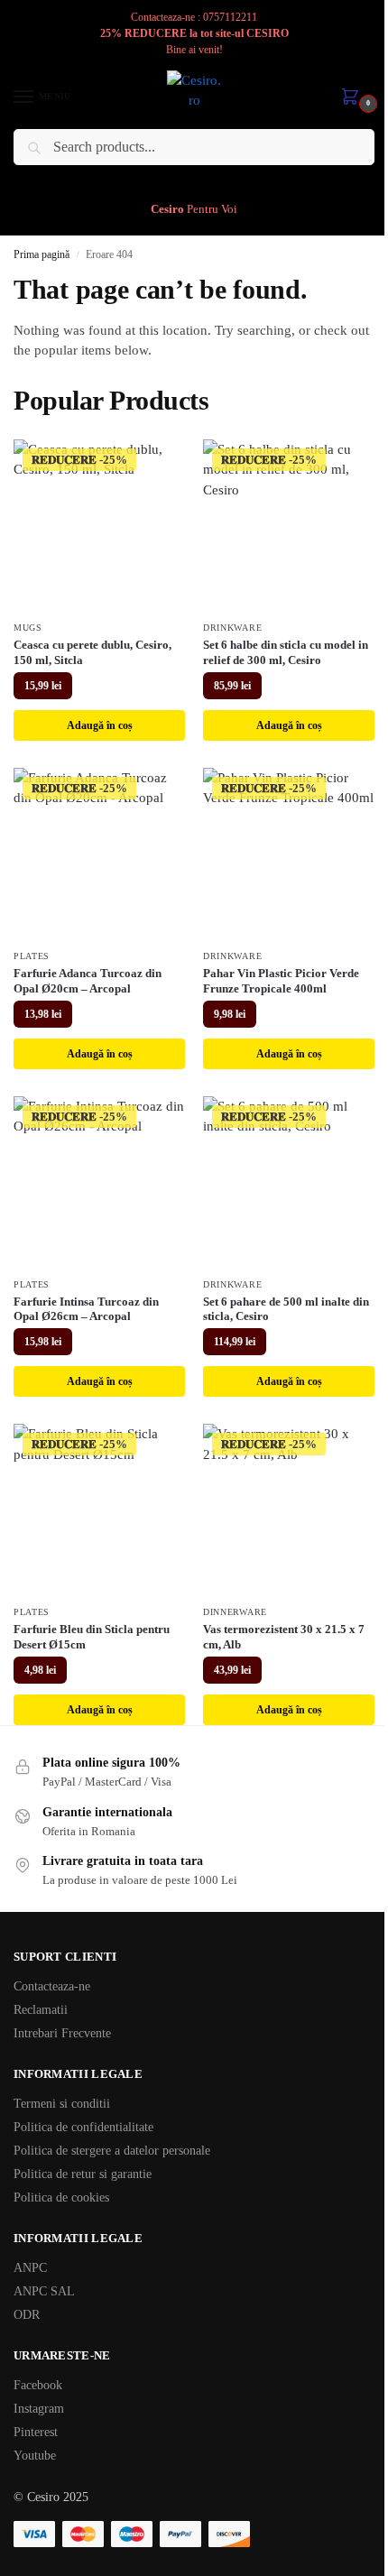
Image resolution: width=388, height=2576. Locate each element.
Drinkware (232, 628)
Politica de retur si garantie (83, 2174)
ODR (27, 2315)
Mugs (28, 628)
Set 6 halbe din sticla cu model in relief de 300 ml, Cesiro (286, 652)
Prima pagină (42, 254)
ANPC (30, 2268)
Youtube (35, 2456)
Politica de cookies (61, 2197)
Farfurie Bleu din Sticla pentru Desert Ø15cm (92, 1637)
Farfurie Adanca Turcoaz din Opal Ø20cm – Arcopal (88, 981)
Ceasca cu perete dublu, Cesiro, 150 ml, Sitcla (92, 652)
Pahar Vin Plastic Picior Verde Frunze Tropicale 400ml (281, 981)
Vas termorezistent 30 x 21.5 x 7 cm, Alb (284, 1637)
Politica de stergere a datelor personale (112, 2151)
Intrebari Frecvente (62, 2033)
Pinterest (36, 2432)
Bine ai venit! (194, 50)
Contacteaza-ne (52, 1986)
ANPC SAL (44, 2291)
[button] (354, 98)
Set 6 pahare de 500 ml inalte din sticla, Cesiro (286, 1309)
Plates (32, 956)
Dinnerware (235, 1612)
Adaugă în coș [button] (100, 725)
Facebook (38, 2385)
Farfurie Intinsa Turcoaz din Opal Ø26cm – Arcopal (86, 1309)
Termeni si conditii (62, 2104)
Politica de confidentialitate (83, 2127)
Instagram (39, 2409)
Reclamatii (41, 2010)
